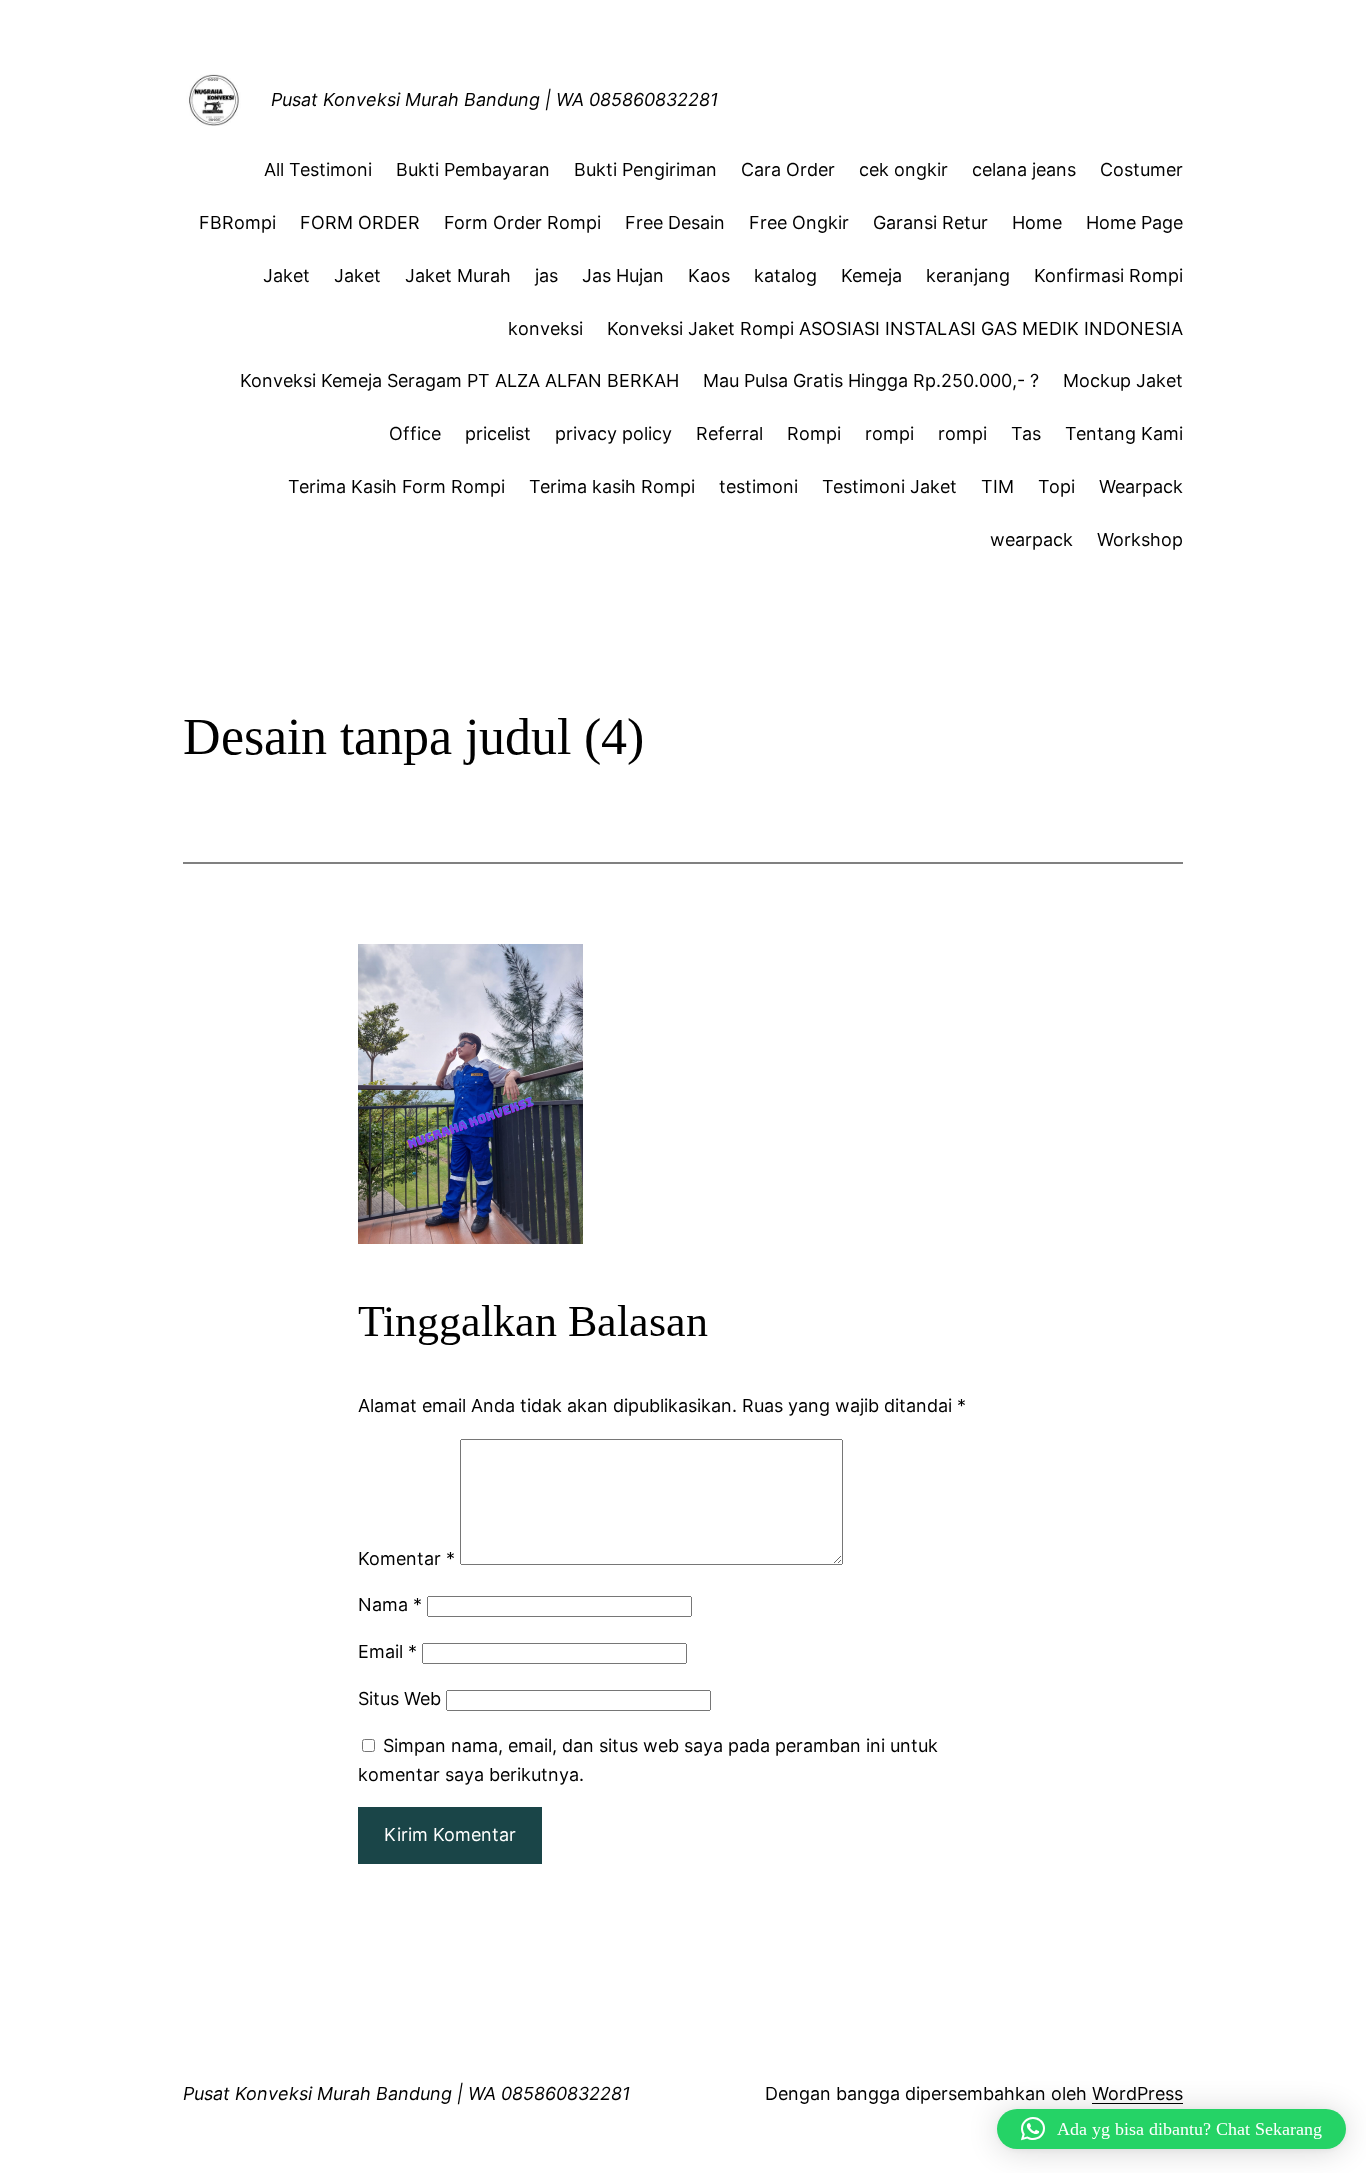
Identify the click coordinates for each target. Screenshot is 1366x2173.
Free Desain (675, 222)
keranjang (968, 275)
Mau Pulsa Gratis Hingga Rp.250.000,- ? (871, 380)
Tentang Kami (1124, 433)
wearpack (1031, 539)
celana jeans (1024, 169)
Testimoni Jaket (889, 486)
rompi (889, 433)
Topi (1056, 486)
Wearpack (1141, 486)
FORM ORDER (360, 222)
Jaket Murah (458, 275)
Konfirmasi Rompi (1108, 275)
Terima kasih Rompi (612, 486)
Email (387, 1651)
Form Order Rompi (522, 222)
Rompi (814, 433)
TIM (997, 486)
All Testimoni (318, 169)
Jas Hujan (623, 275)
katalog (785, 275)
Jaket (286, 275)
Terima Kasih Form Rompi (396, 486)
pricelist (498, 433)
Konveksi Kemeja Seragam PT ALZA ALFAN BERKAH (459, 380)
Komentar (406, 1558)
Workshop (1140, 539)
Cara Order (788, 169)
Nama (390, 1604)
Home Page (1134, 222)
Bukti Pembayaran (473, 169)
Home (1037, 222)
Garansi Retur (930, 222)
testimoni (758, 486)
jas (546, 275)
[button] (1171, 2129)
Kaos (709, 275)
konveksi (545, 328)
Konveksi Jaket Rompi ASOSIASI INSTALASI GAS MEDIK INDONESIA (895, 328)
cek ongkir (903, 169)
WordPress (1137, 2093)
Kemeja (871, 275)
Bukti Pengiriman (645, 169)
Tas (1026, 433)
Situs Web (399, 1698)
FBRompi (237, 222)
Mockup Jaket (1123, 380)
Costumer (1141, 169)
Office (415, 433)
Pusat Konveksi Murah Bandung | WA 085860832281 (494, 99)
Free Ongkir (799, 222)
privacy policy (613, 433)
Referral (729, 433)
